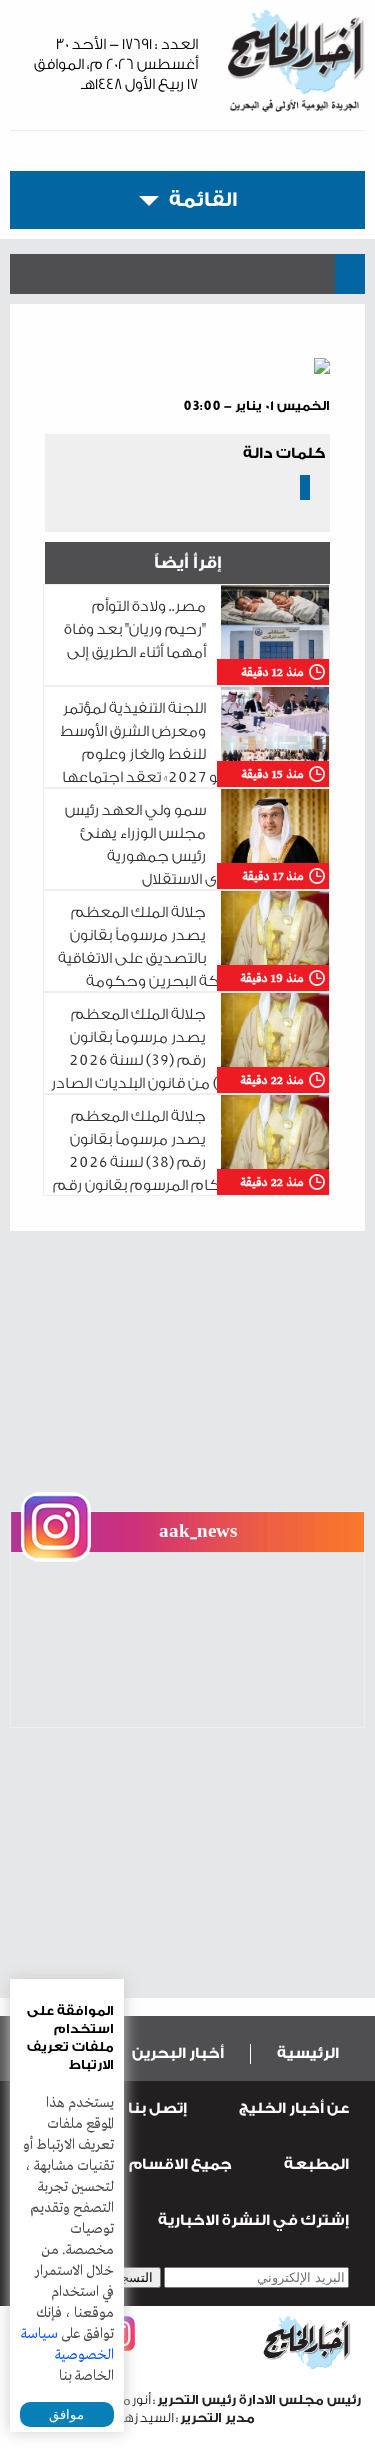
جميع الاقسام (180, 2164)
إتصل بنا (157, 2108)
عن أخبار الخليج (294, 2108)
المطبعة (316, 2164)
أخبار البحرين (178, 2053)
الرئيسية (308, 2053)
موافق (66, 2414)
